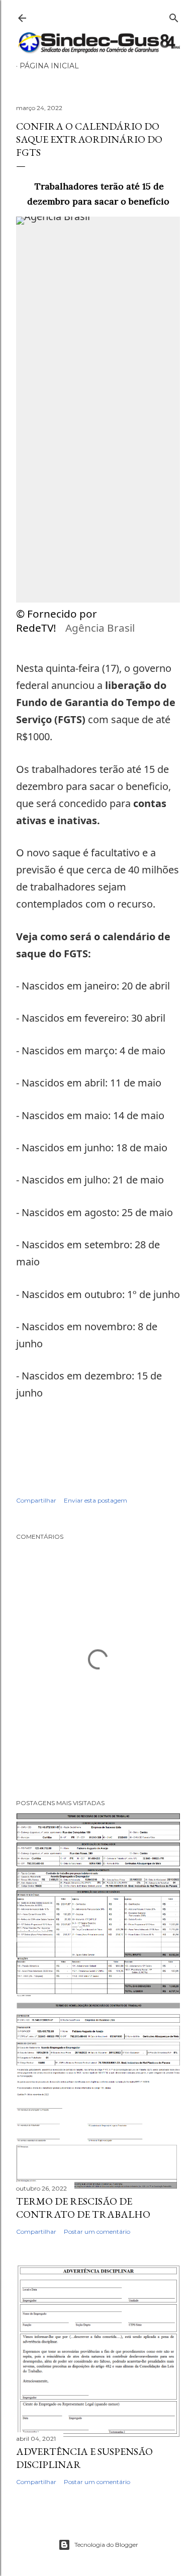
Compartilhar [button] (36, 1500)
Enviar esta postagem (95, 1500)
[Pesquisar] (174, 16)
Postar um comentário (97, 2232)
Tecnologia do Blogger (106, 2545)
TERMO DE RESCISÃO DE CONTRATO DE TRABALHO (83, 2208)
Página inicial (49, 66)
